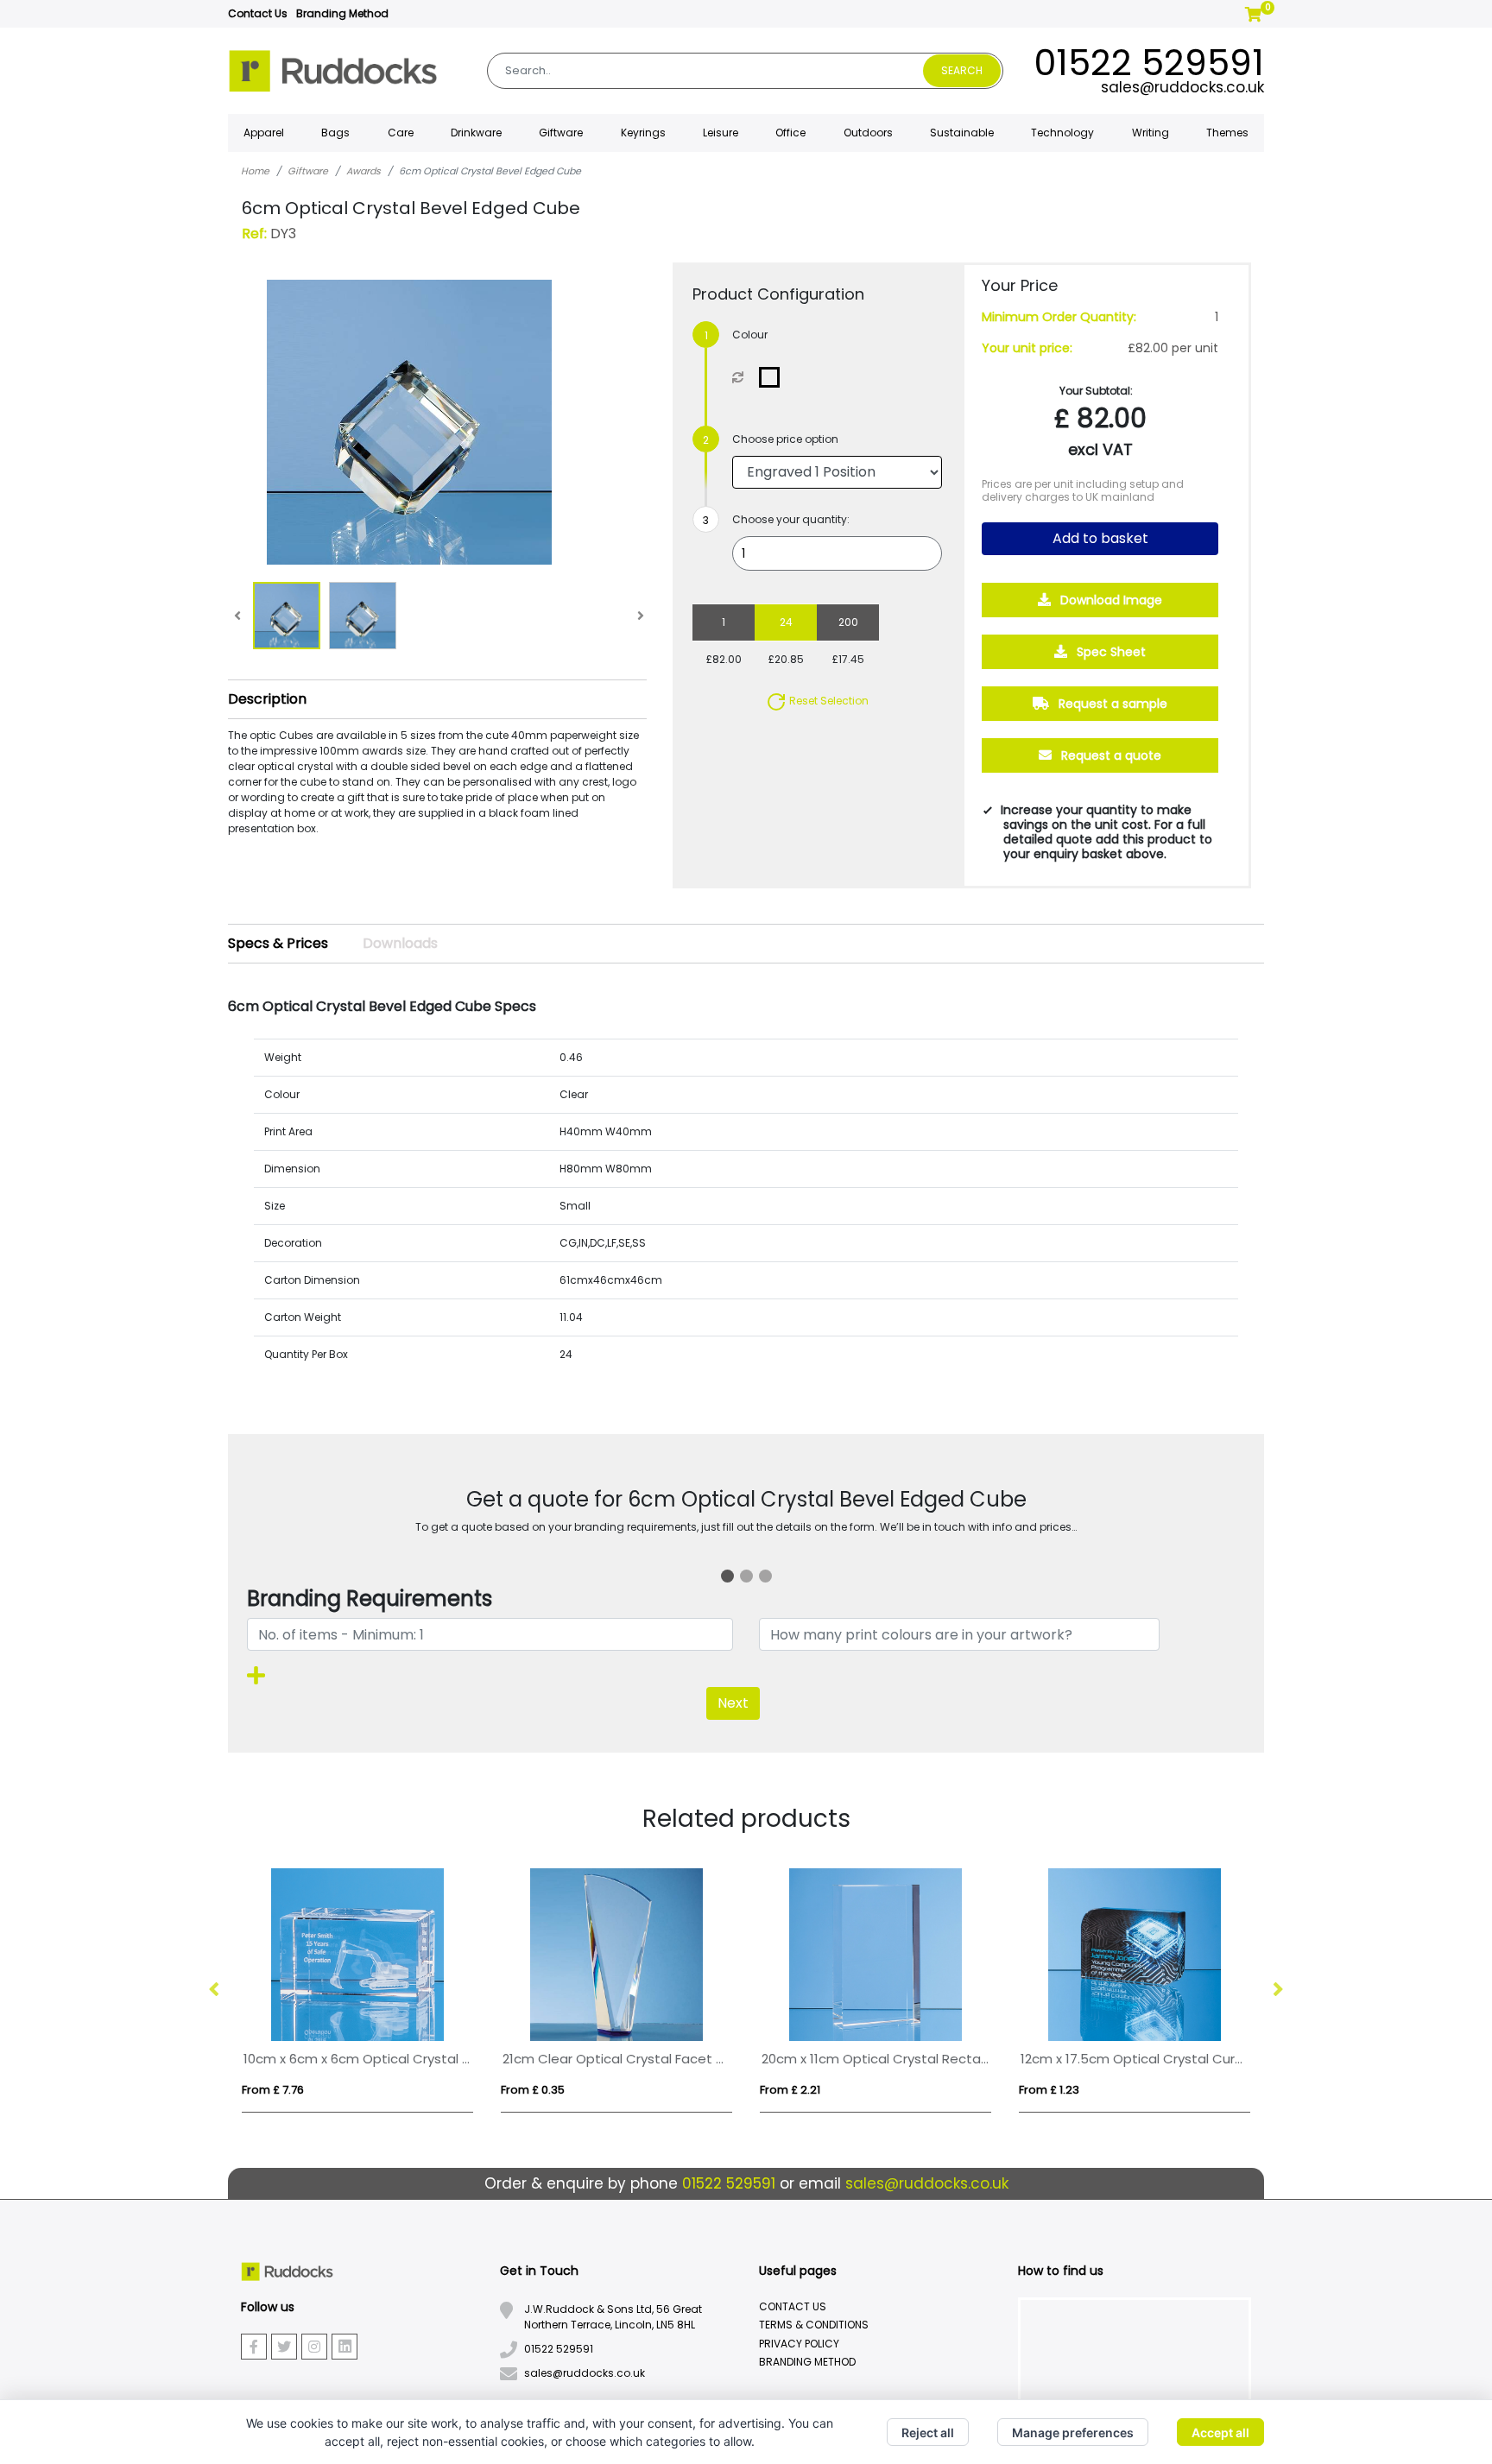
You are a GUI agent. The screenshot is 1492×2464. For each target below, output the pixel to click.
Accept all (1220, 2432)
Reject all (928, 2432)
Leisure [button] (721, 133)
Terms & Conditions (814, 2325)
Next (733, 1703)
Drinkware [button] (476, 133)
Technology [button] (1062, 133)
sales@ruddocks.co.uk (1182, 87)
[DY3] (773, 377)
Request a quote (1110, 755)
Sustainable (962, 133)
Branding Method (342, 13)
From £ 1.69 (894, 2090)
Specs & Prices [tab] (278, 943)
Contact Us (258, 13)
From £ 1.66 (635, 2090)
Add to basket (1100, 538)
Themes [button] (1227, 133)
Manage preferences (1073, 2432)
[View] (287, 616)
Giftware (308, 171)
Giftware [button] (561, 133)
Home (255, 171)
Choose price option (785, 439)
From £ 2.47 (377, 2090)
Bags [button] (335, 133)
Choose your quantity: (791, 519)
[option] (461, 1990)
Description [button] (267, 699)
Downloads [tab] (400, 943)
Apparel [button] (264, 133)
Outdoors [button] (868, 133)
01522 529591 (1149, 63)
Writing (1151, 133)
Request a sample (1111, 704)
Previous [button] (215, 1990)
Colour (750, 335)
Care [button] (401, 133)
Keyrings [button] (643, 133)
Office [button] (790, 133)
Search (962, 70)
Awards (364, 171)
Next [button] (1277, 1990)
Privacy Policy (799, 2344)
